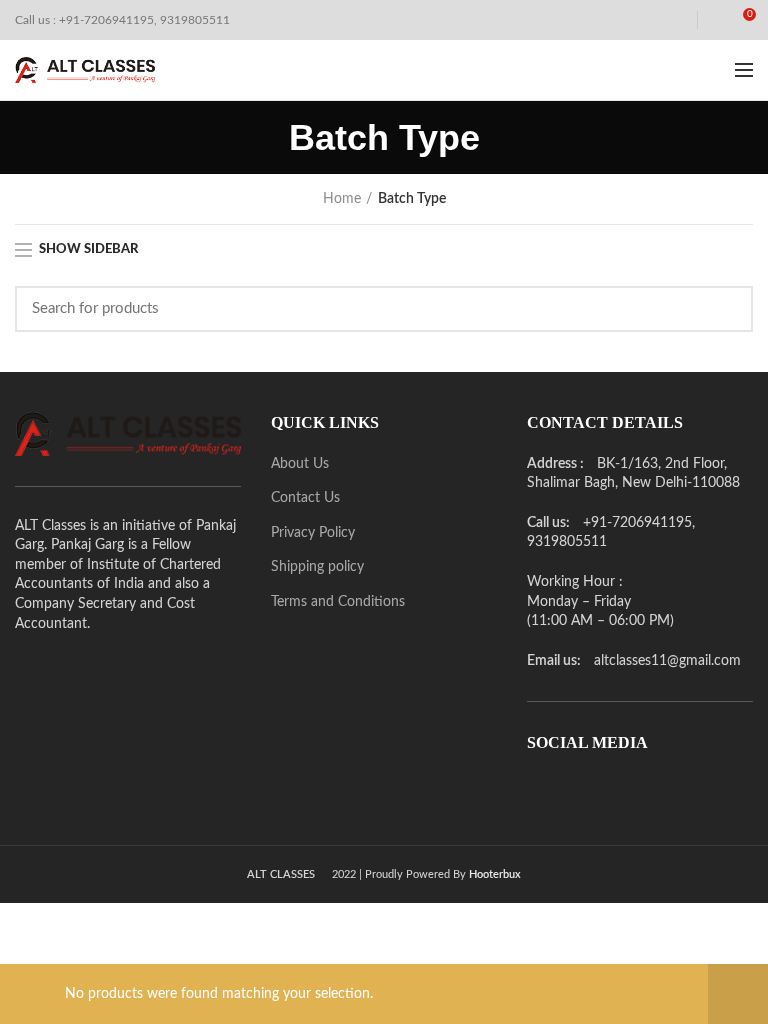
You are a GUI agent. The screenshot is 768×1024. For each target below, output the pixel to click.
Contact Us (305, 498)
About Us (300, 464)
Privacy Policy (313, 533)
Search (726, 309)
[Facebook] (541, 790)
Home (342, 199)
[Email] (569, 790)
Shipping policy (317, 567)
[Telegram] (653, 790)
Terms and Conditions (338, 602)
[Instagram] (597, 790)
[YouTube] (625, 790)
